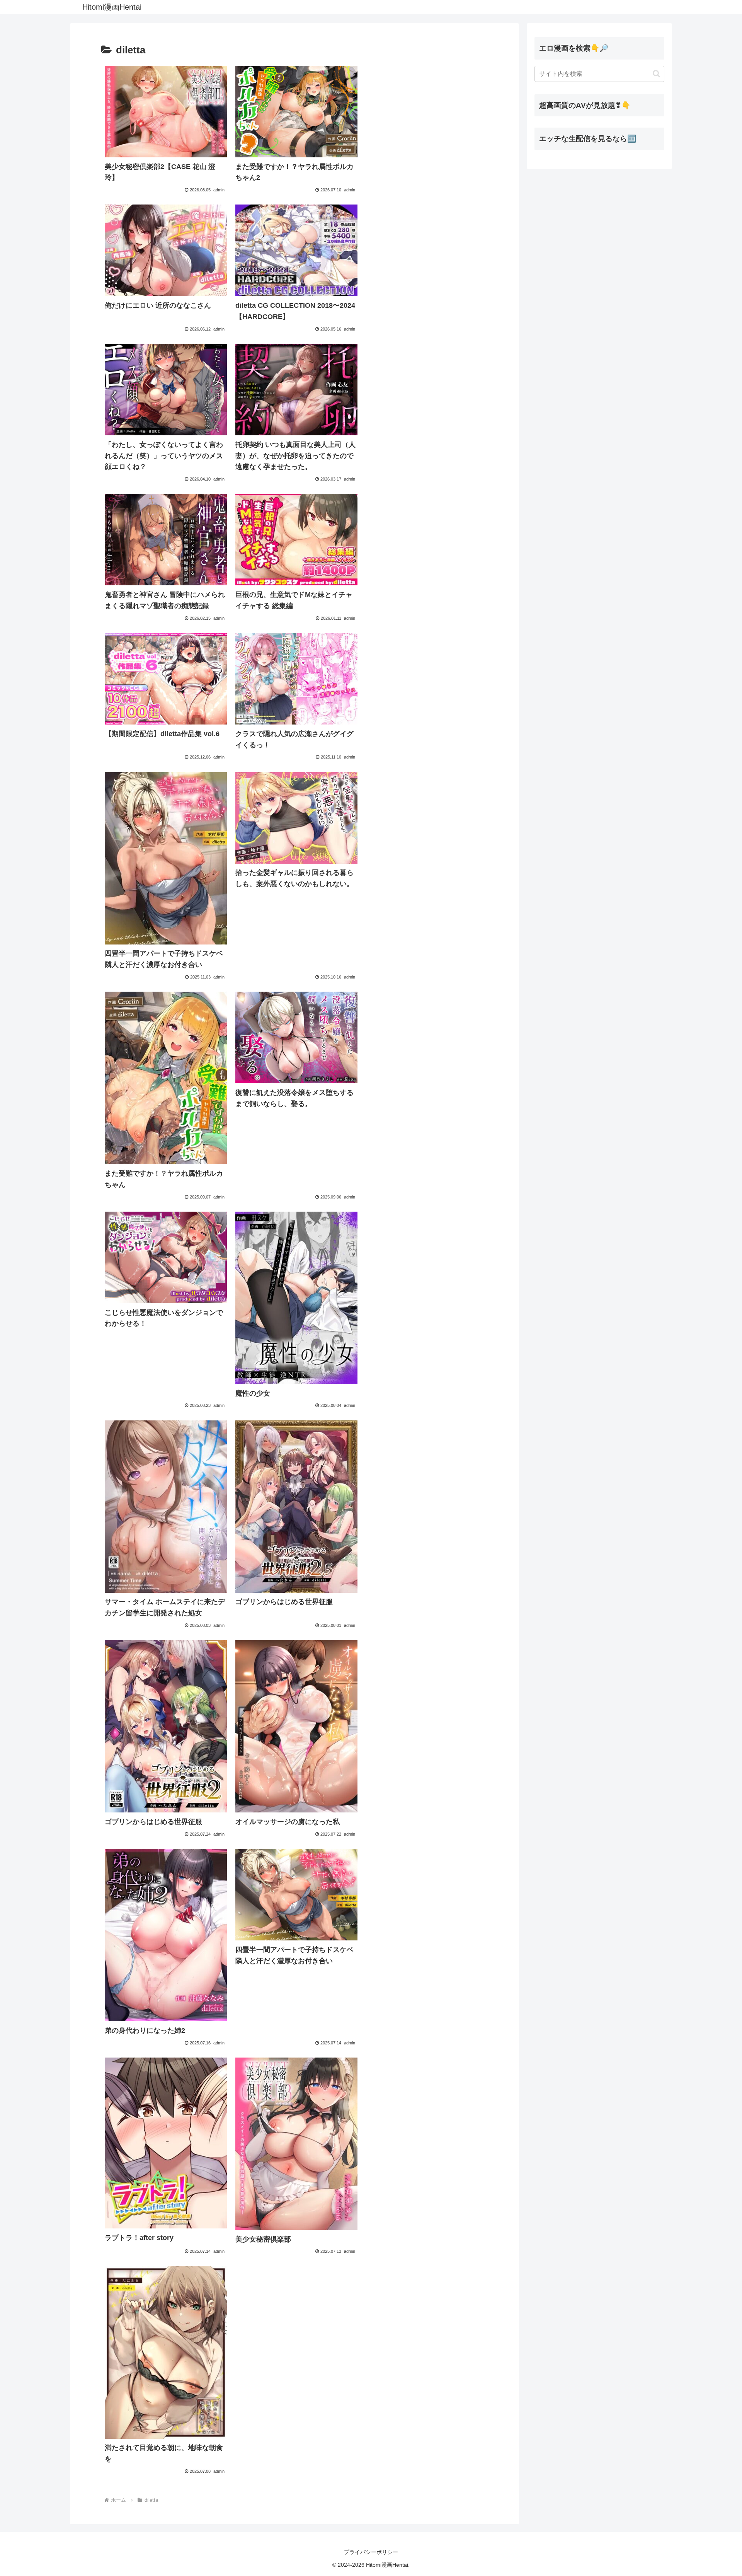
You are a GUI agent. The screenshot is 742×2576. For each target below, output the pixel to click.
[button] (656, 74)
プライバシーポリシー (371, 2552)
